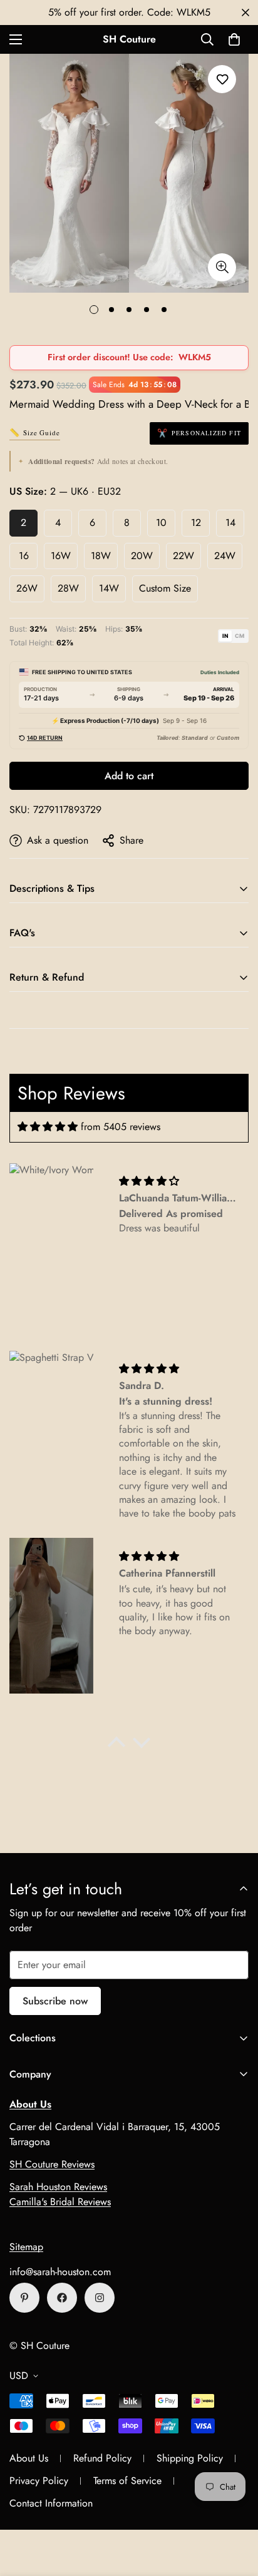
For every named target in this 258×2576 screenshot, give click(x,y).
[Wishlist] (222, 79)
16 (24, 556)
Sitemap (26, 2247)
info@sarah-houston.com (60, 2272)
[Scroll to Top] (235, 2510)
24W (225, 556)
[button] (234, 39)
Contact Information (51, 2503)
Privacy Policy (39, 2481)
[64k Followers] (100, 2298)
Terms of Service (127, 2481)
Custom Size (165, 588)
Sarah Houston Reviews (58, 2187)
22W (183, 556)
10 (161, 523)
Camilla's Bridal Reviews (60, 2202)
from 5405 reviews (121, 1127)
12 (196, 523)
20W (142, 556)
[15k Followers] (62, 2298)
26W (27, 588)
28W (68, 588)
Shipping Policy (190, 2458)
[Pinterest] (24, 2298)
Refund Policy (102, 2458)
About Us (29, 2458)
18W (101, 556)
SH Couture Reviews (52, 2164)
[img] (48, 1127)
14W (109, 588)
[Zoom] (222, 267)
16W (61, 556)
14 (230, 523)
